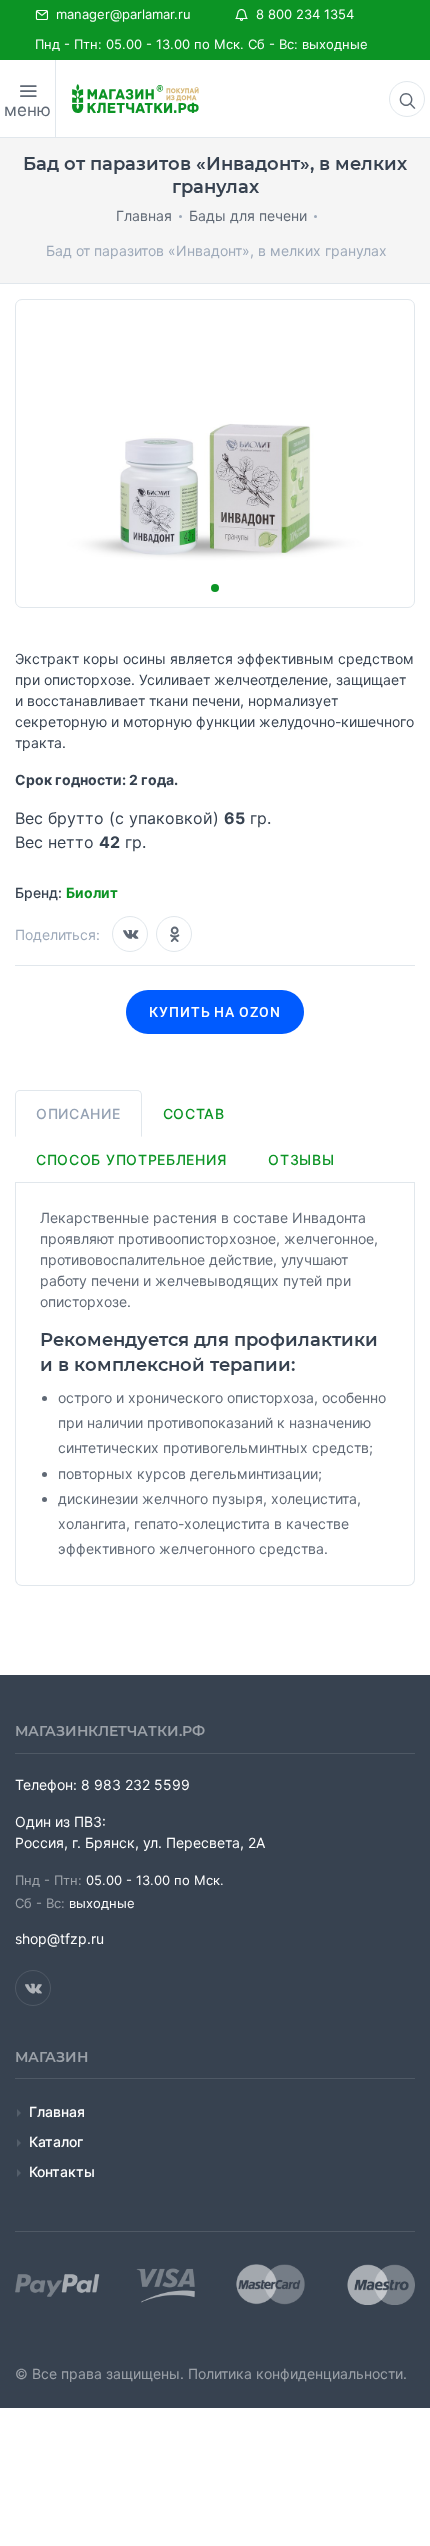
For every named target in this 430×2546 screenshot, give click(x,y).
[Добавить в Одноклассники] (174, 934)
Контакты (62, 2171)
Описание (78, 1113)
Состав (194, 1113)
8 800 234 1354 (301, 14)
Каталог (56, 2141)
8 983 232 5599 (135, 1784)
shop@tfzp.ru (59, 1938)
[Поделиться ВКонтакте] (130, 934)
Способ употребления (131, 1159)
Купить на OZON (215, 1012)
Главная (57, 2111)
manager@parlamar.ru (119, 14)
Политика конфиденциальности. (297, 2373)
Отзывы (301, 1159)
